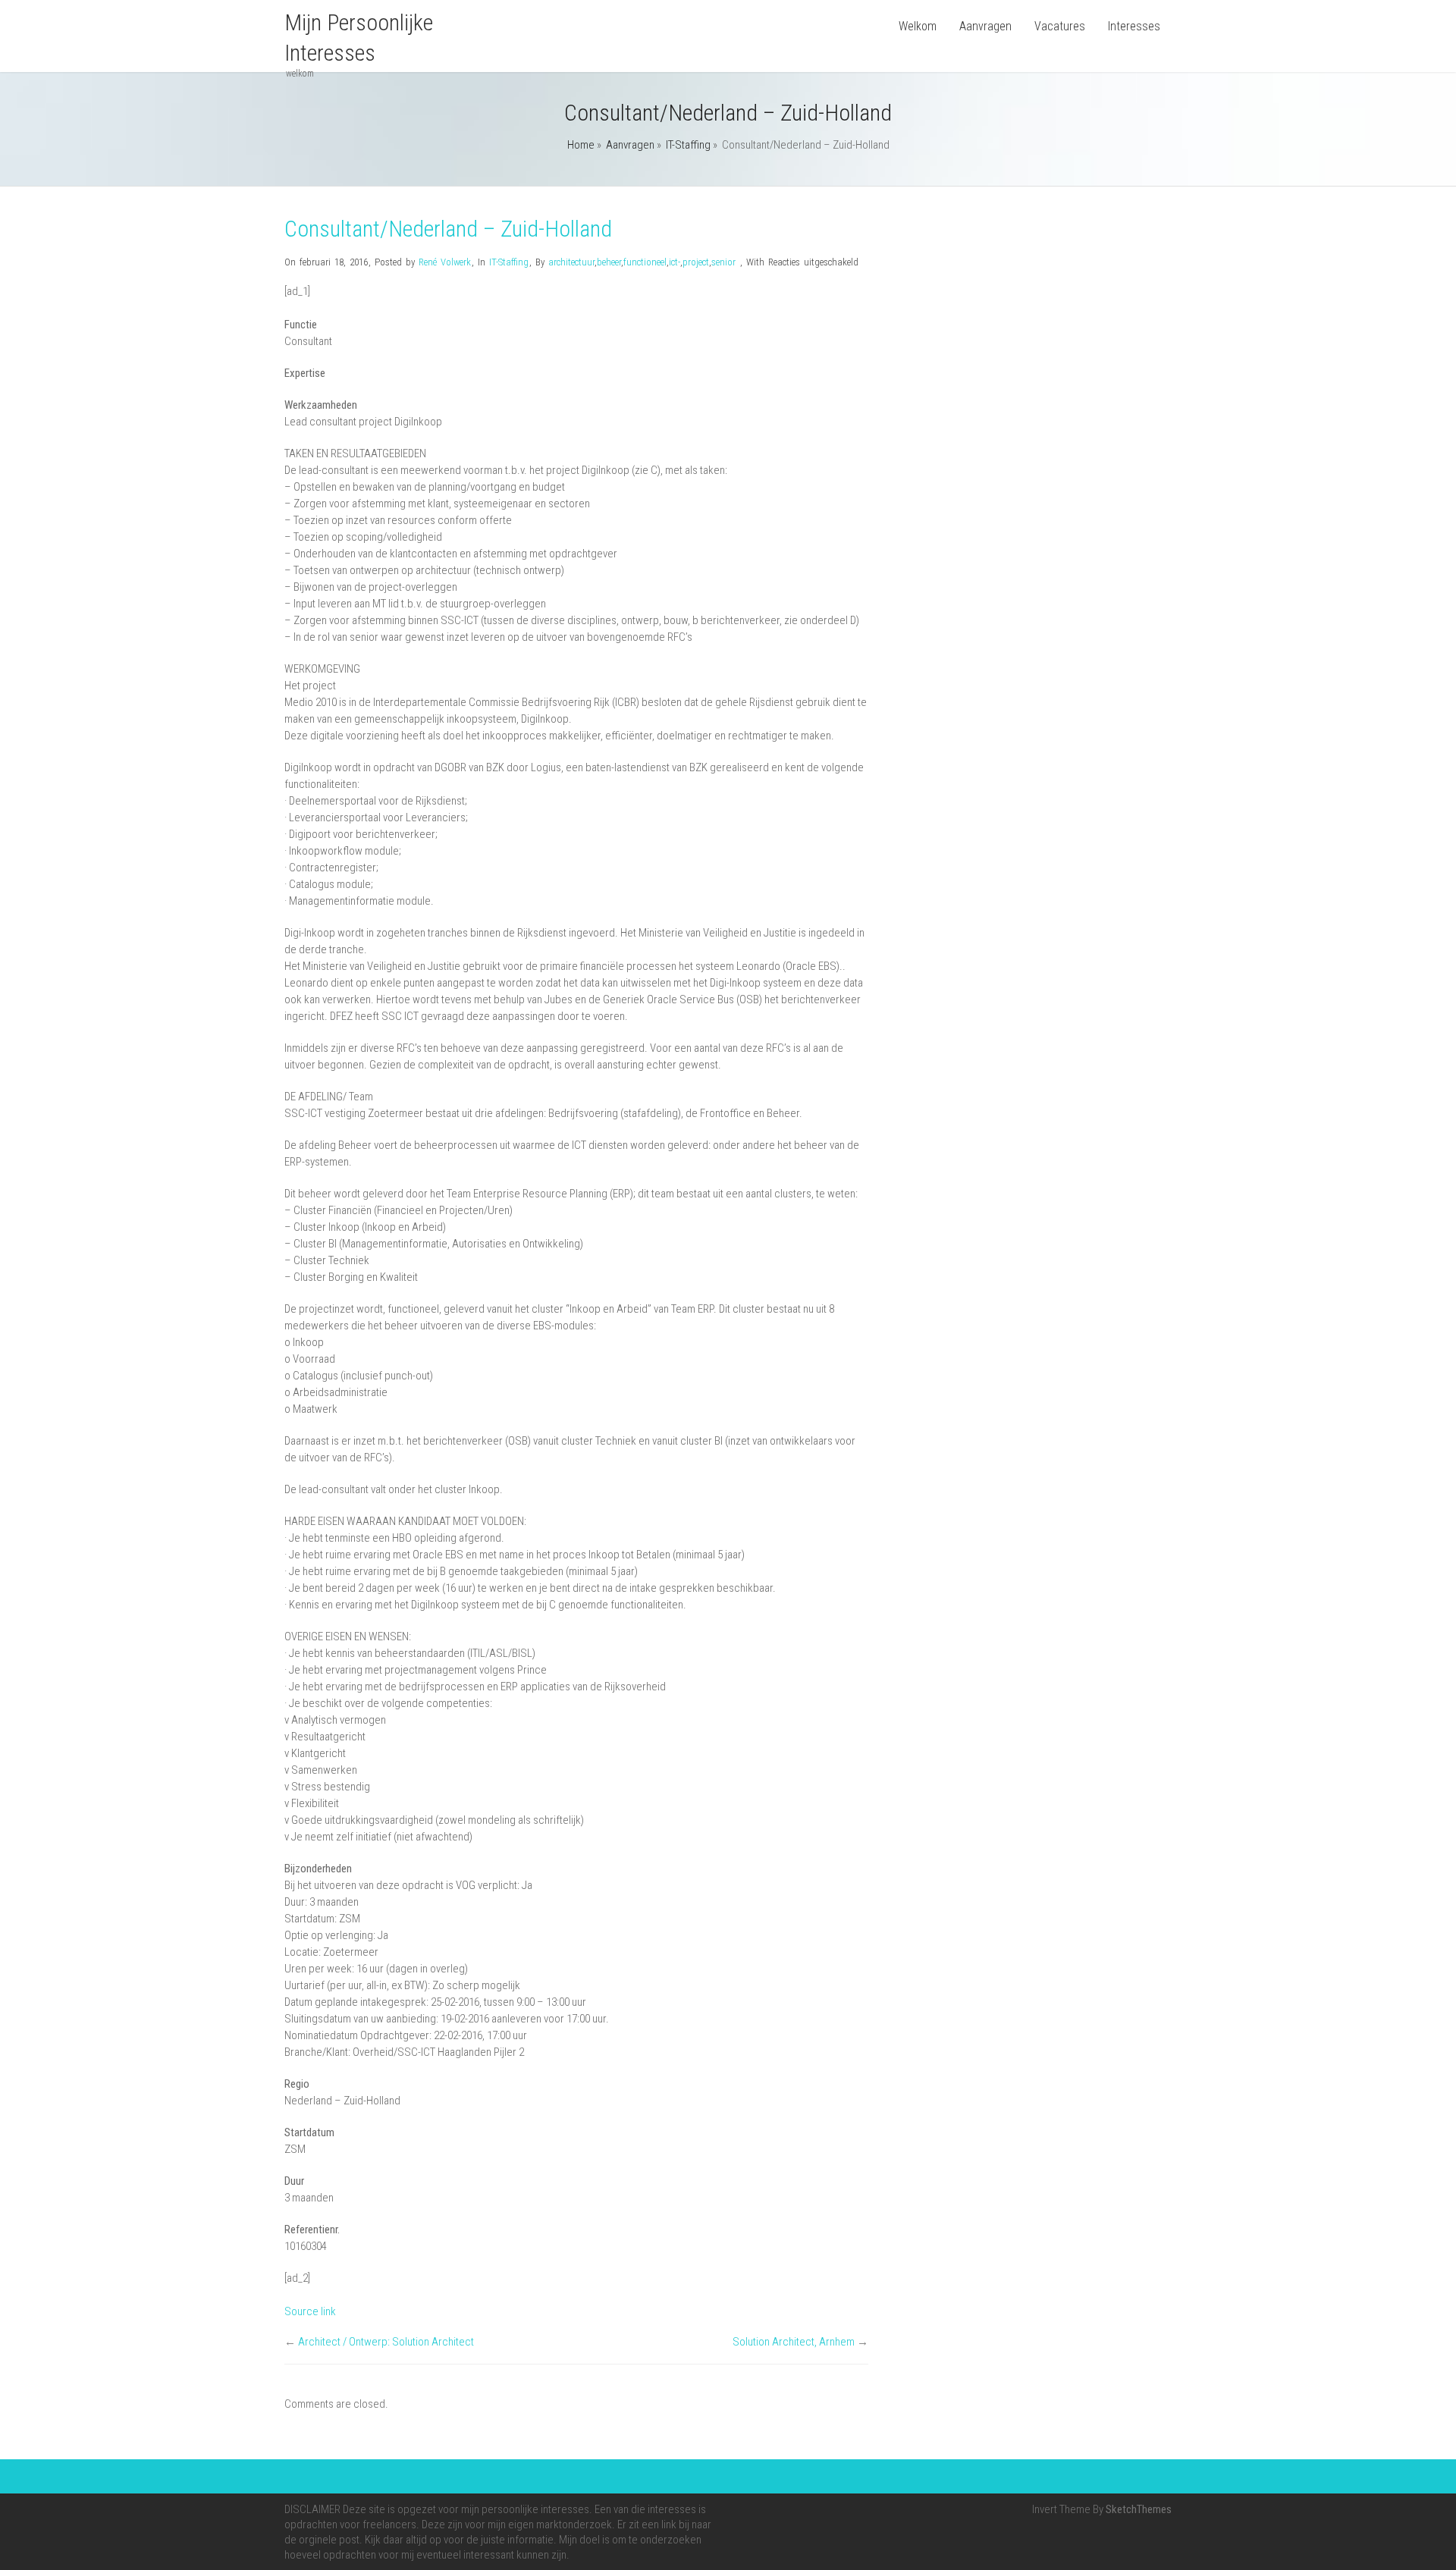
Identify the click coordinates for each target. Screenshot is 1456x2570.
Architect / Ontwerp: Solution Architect (386, 2342)
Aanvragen (985, 26)
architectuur (571, 262)
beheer (609, 262)
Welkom (918, 26)
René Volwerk (445, 262)
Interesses (1134, 26)
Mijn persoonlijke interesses (359, 38)
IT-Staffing (688, 145)
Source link (310, 2311)
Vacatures (1060, 26)
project (696, 262)
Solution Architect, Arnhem (794, 2342)
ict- (675, 262)
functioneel (645, 262)
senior (723, 262)
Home (581, 145)
